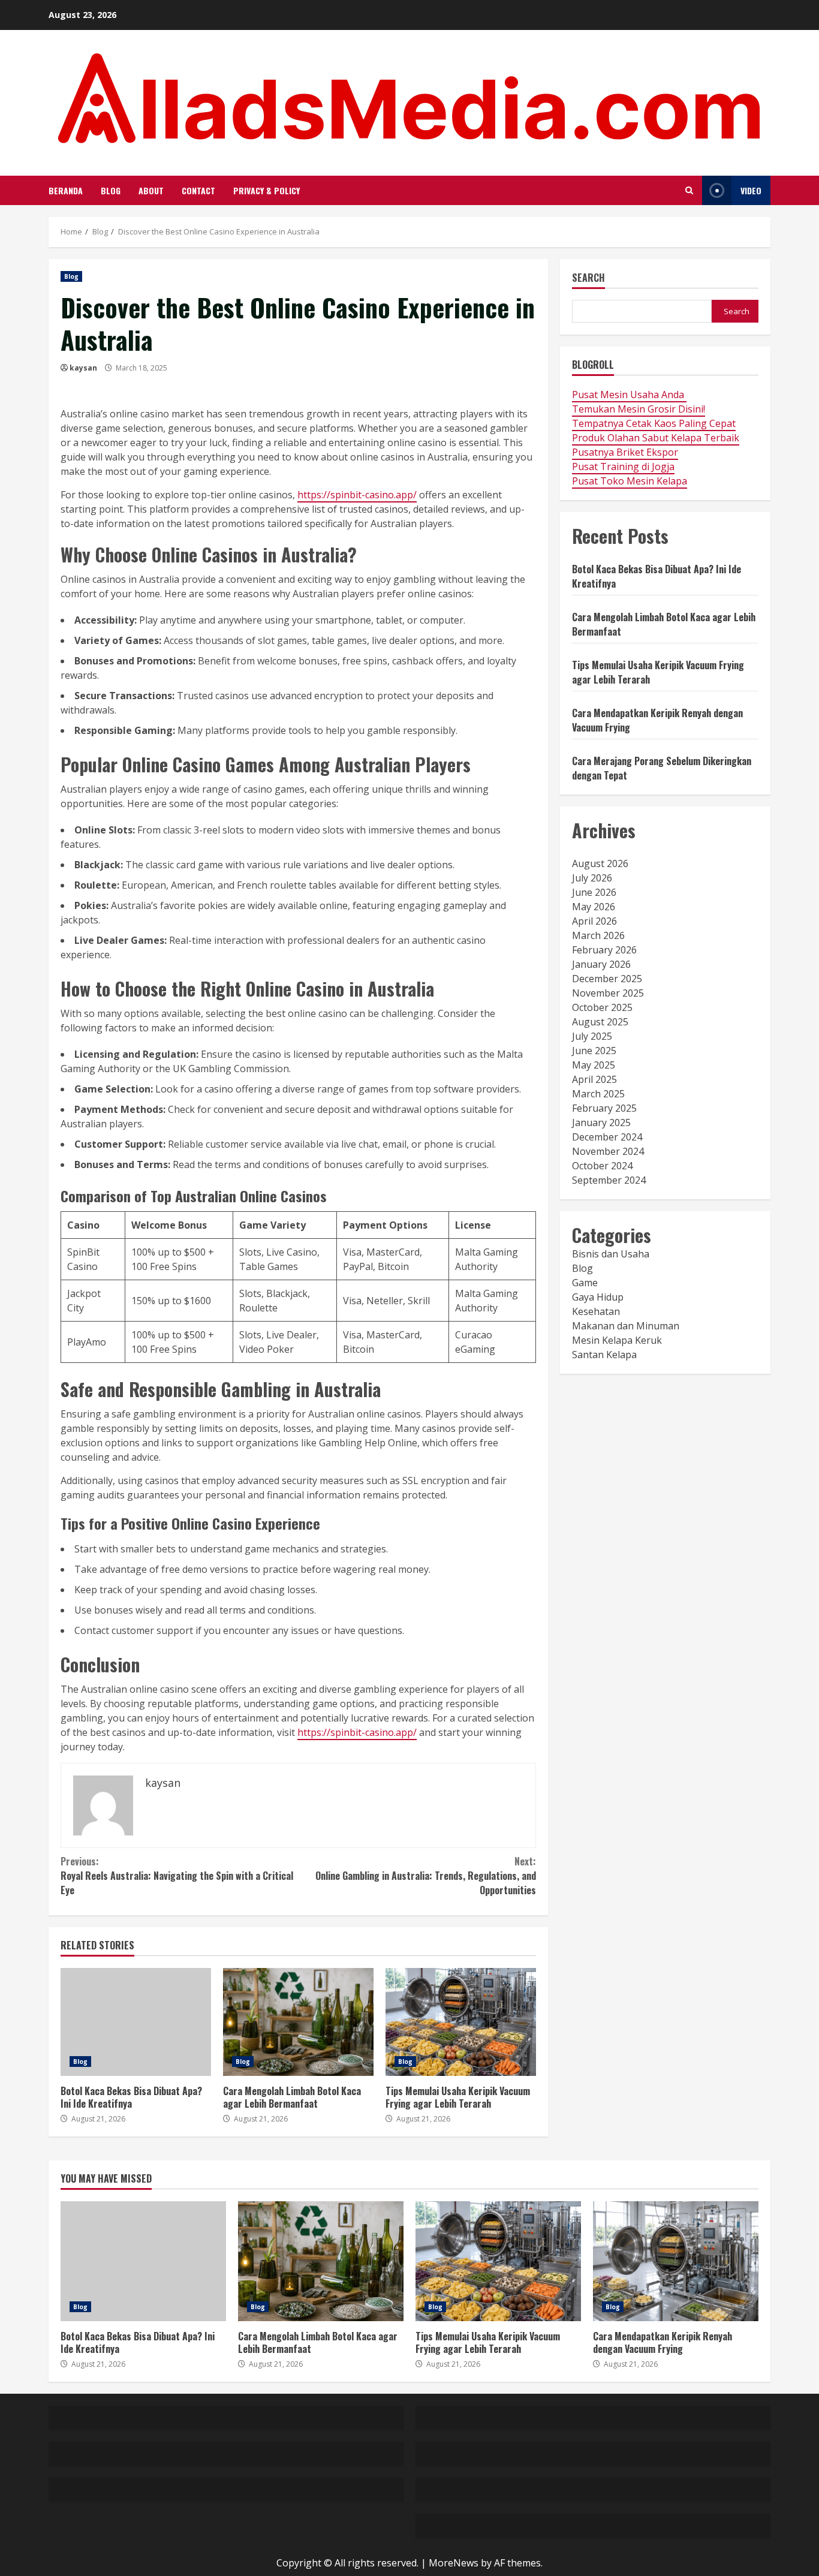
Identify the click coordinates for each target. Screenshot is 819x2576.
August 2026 (600, 863)
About (151, 190)
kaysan (83, 368)
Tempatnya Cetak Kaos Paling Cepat (654, 423)
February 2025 (604, 1108)
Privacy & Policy (267, 190)
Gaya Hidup (598, 1297)
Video (751, 190)
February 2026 (604, 950)
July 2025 (592, 1036)
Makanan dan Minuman (626, 1326)
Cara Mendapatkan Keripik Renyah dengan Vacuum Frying (676, 2261)
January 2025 (601, 1123)
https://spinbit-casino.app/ (357, 495)
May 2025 (594, 1065)
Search (588, 279)
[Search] (689, 190)
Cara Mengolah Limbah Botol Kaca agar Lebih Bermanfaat (298, 2022)
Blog (111, 190)
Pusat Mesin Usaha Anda (629, 395)
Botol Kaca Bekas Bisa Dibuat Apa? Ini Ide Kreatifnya (136, 2022)
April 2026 (594, 921)
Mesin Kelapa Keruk (617, 1340)
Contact (198, 190)
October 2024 (602, 1166)
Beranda (66, 190)
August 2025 (600, 1022)
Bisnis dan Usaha (611, 1254)
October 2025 (602, 1007)
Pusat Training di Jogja (623, 467)
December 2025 (607, 979)
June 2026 (594, 892)
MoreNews (454, 2563)
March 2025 (598, 1094)
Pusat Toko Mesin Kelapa (630, 481)
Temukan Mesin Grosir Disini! (639, 409)
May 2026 (594, 907)
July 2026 (592, 878)
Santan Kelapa (604, 1355)
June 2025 (594, 1051)
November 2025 (608, 993)
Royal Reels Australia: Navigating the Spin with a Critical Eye (177, 1876)
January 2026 (601, 964)
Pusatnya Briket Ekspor (625, 452)
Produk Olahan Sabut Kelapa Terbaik (656, 438)
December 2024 (607, 1137)
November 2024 (608, 1151)
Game (585, 1283)
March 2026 (598, 935)
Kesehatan (596, 1311)
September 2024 (609, 1180)
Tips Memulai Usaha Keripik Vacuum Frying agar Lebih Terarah (461, 2022)
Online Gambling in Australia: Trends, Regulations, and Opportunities (425, 1876)
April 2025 (594, 1079)
